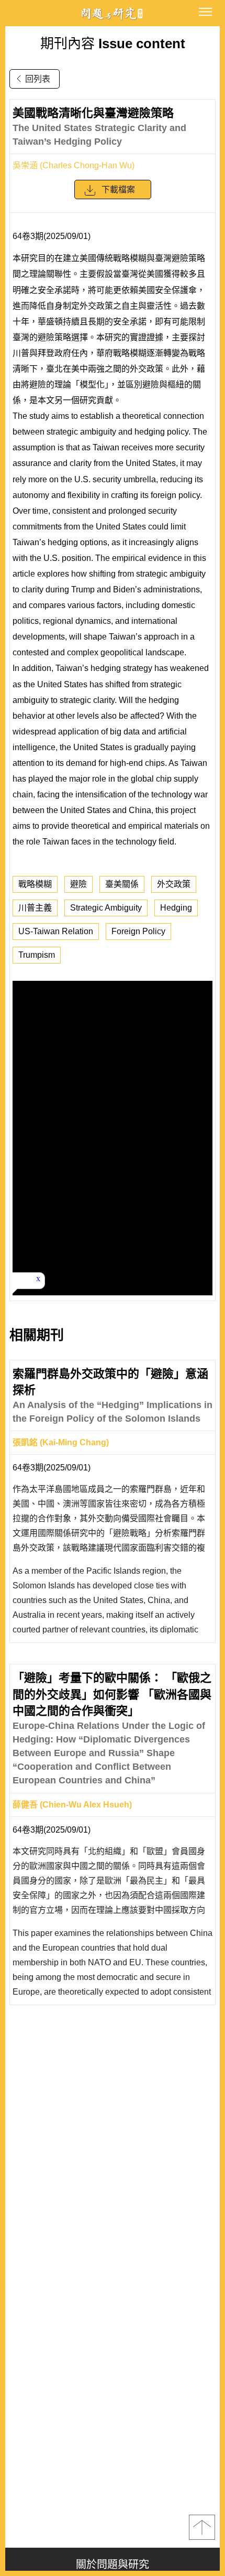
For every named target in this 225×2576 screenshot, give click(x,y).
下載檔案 (118, 190)
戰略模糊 (35, 884)
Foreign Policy (138, 931)
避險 (78, 884)
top (202, 2527)
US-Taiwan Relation (56, 931)
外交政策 (174, 884)
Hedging (176, 908)
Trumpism (37, 955)
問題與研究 (113, 13)
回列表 (38, 79)
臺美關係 (122, 884)
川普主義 (35, 908)
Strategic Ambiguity (106, 908)
